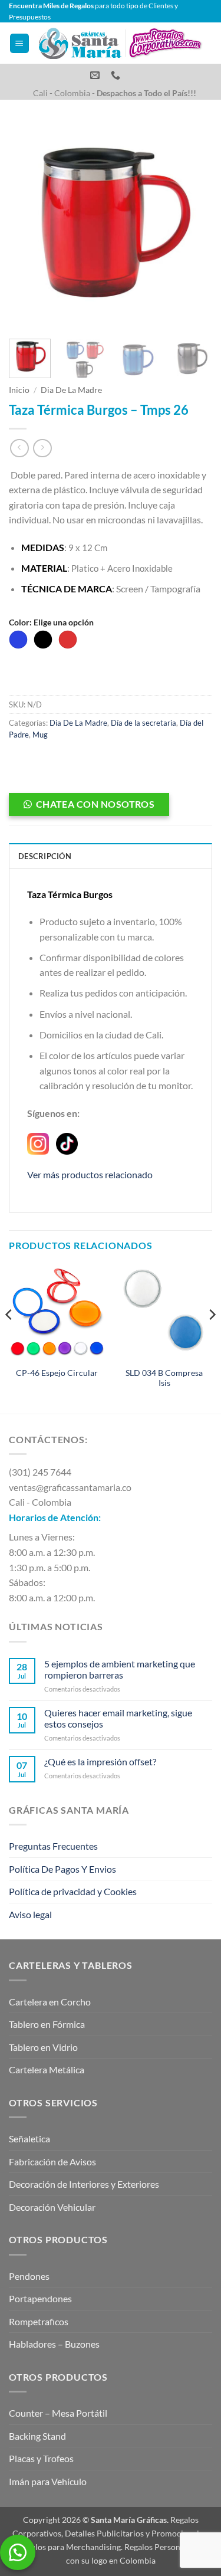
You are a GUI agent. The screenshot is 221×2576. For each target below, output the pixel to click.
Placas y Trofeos (41, 2458)
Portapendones (40, 2298)
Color (51, 622)
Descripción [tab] (45, 856)
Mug (40, 735)
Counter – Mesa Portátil (58, 2413)
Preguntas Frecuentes (53, 1846)
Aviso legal (30, 1914)
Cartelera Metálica (47, 2069)
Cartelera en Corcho (50, 2002)
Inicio (19, 390)
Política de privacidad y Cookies (73, 1891)
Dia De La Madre (71, 390)
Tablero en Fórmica (47, 2024)
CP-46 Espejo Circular (57, 1373)
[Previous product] (42, 448)
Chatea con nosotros (95, 804)
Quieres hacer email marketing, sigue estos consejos (118, 1718)
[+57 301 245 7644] (117, 75)
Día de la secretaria (144, 723)
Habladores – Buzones (54, 2344)
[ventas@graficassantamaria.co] (96, 75)
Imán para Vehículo (48, 2481)
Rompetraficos (39, 2321)
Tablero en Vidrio (43, 2047)
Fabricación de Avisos (52, 2162)
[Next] (193, 225)
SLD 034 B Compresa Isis (164, 1378)
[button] (19, 43)
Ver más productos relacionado (90, 1174)
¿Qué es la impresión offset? (100, 1761)
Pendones (29, 2276)
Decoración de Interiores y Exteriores (84, 2184)
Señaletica (29, 2139)
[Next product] (19, 448)
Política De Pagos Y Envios (62, 1869)
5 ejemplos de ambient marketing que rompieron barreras (120, 1669)
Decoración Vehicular (52, 2207)
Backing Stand (37, 2436)
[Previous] (28, 225)
